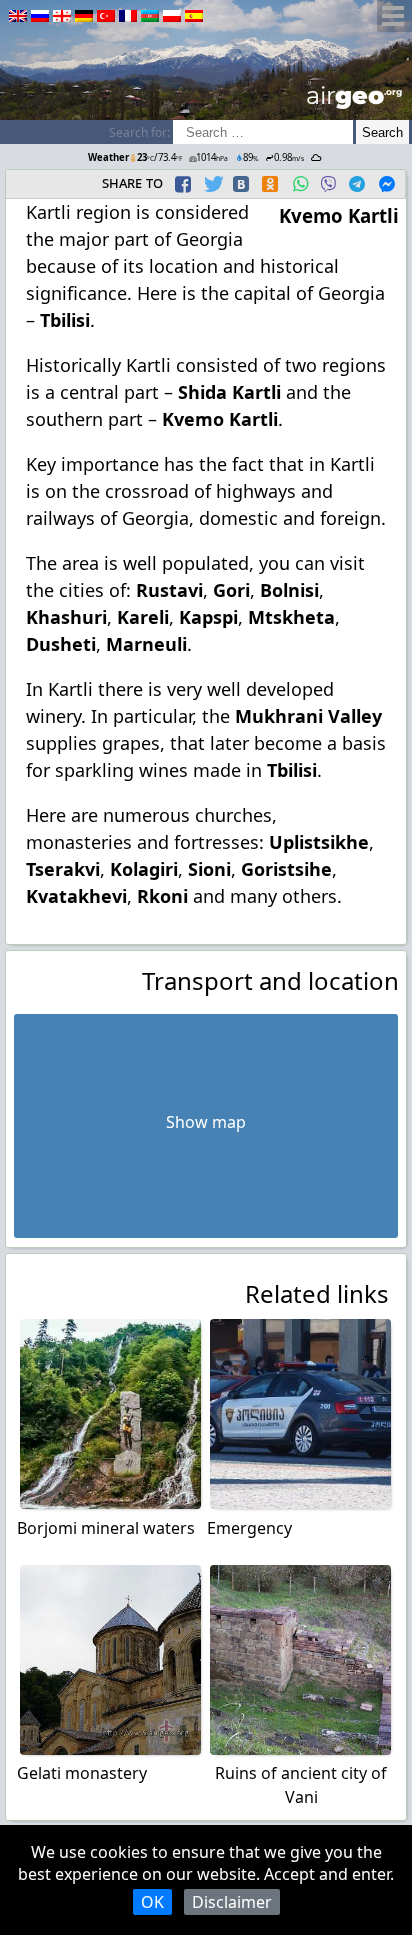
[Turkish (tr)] (106, 16)
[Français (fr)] (128, 16)
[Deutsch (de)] (84, 16)
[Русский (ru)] (40, 16)
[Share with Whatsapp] (300, 184)
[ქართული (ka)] (62, 16)
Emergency (249, 1528)
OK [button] (152, 1902)
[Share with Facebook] (183, 184)
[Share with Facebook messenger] (387, 184)
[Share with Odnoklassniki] (270, 184)
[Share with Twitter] (212, 184)
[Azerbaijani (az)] (150, 16)
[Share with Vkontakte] (241, 184)
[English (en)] (18, 16)
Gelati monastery (82, 1773)
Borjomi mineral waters (106, 1528)
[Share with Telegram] (357, 184)
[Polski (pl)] (172, 16)
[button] (185, 184)
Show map (206, 1122)
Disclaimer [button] (232, 1902)
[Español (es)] (194, 16)
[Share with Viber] (328, 184)
